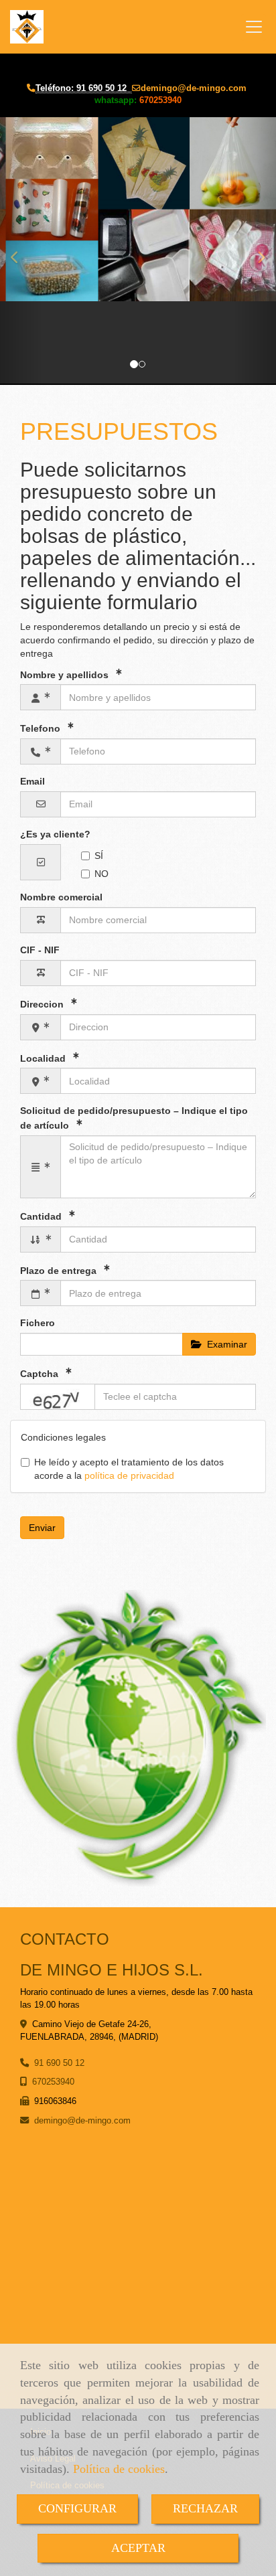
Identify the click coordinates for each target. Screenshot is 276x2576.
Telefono (42, 728)
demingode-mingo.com (194, 88)
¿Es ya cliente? (55, 834)
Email (32, 781)
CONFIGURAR (77, 2508)
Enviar (42, 1528)
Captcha (41, 1374)
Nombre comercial (61, 897)
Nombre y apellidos (66, 674)
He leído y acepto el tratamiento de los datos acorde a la (129, 1469)
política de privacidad (129, 1475)
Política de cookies (119, 2469)
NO (101, 874)
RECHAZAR (205, 2508)
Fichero (38, 1323)
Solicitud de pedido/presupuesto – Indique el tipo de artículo (134, 1118)
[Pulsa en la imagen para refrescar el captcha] (58, 1397)
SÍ (99, 856)
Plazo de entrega (60, 1270)
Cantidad (42, 1216)
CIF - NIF (40, 950)
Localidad (44, 1058)
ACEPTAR (138, 2548)
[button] (21, 251)
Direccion (43, 1004)
